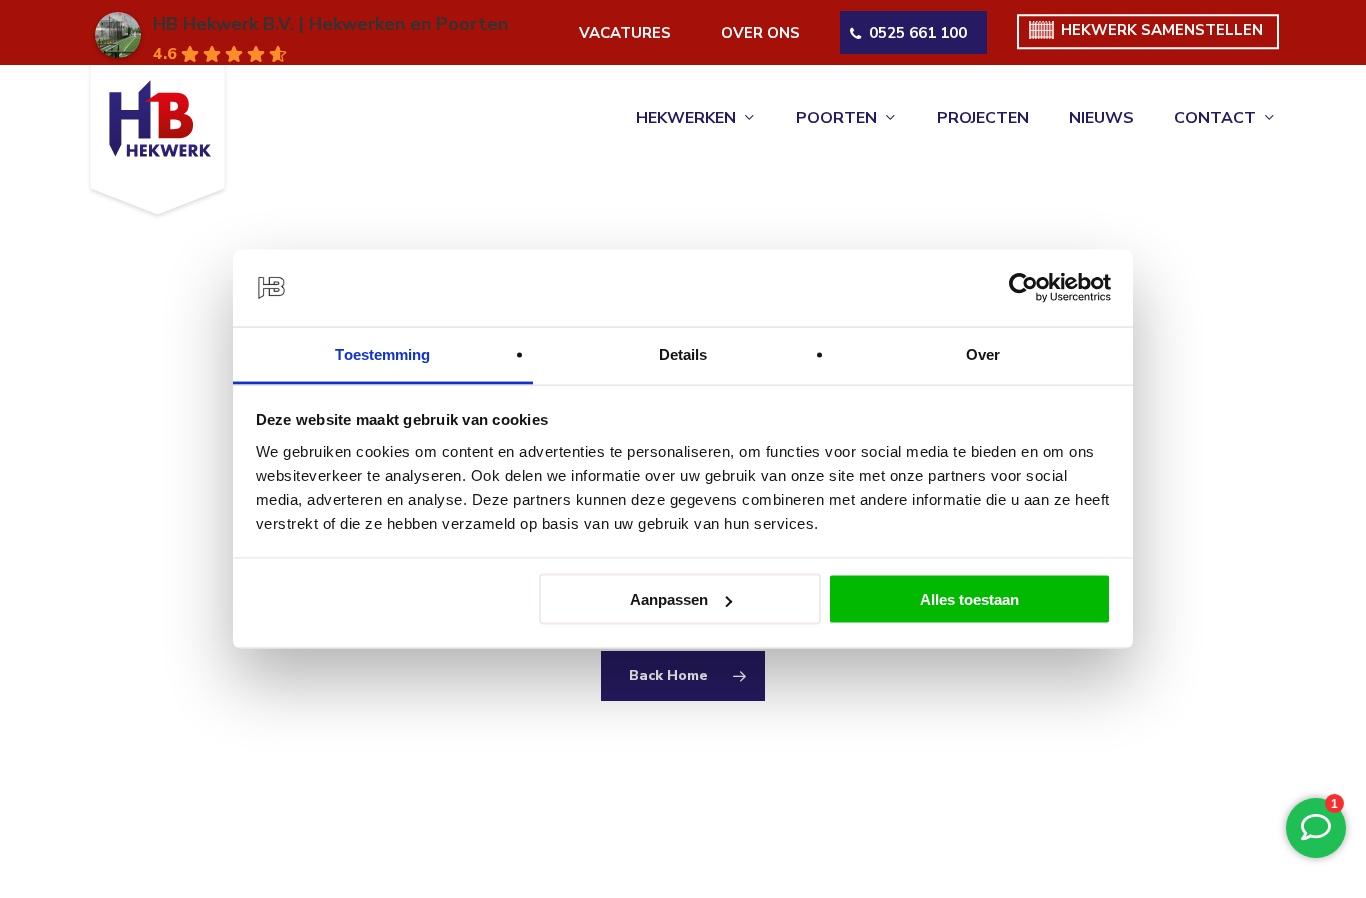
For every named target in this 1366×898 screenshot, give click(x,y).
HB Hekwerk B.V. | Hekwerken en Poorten (330, 24)
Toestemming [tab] (382, 353)
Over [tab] (983, 353)
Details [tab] (683, 353)
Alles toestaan (969, 599)
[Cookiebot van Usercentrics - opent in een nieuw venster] (1023, 288)
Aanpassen (669, 599)
